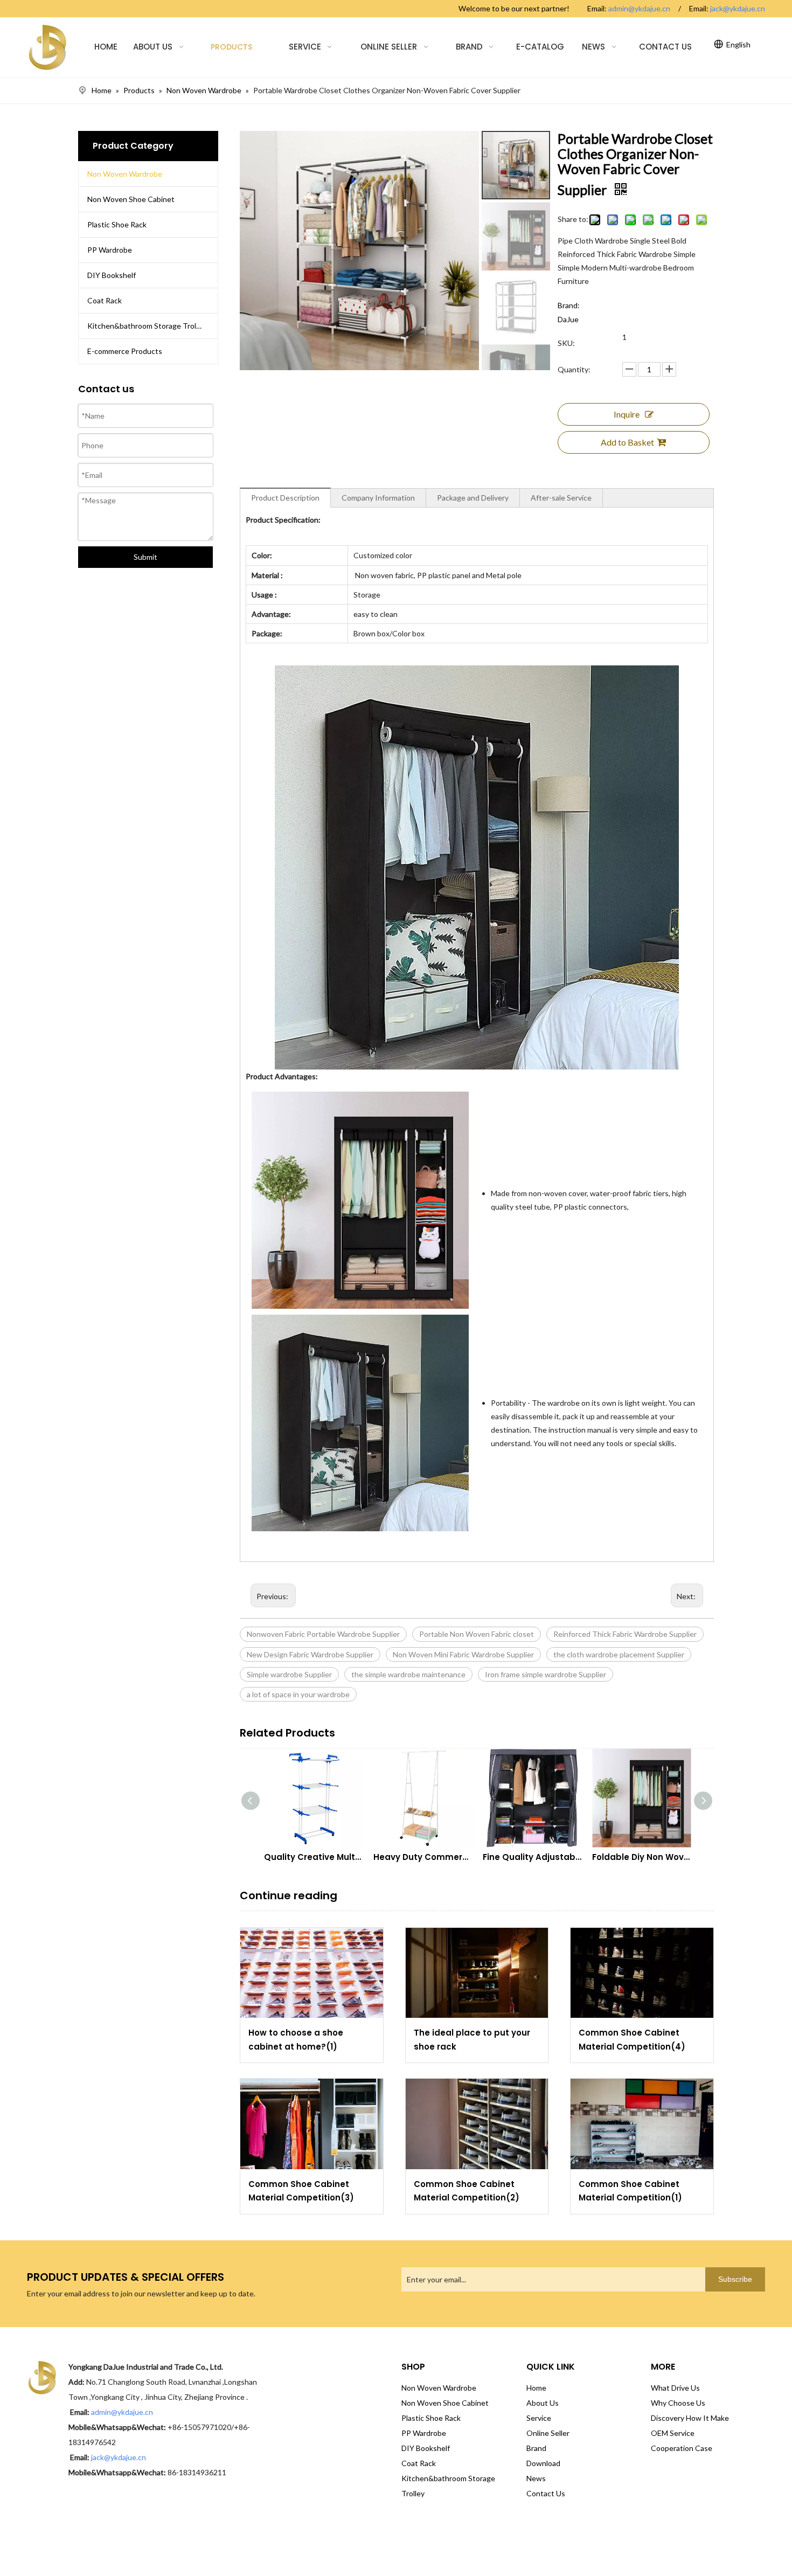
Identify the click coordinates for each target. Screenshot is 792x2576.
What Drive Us (675, 2388)
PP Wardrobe (110, 250)
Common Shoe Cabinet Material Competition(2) (467, 2191)
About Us (543, 2403)
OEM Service (673, 2433)
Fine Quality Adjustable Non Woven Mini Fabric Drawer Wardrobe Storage (532, 1857)
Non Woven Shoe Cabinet (131, 199)
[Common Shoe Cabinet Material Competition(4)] (642, 1973)
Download (543, 2463)
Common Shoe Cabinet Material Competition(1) (630, 2191)
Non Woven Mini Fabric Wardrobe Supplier (463, 1654)
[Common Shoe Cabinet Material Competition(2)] (477, 2124)
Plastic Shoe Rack (117, 224)
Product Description (285, 498)
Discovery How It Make (690, 2418)
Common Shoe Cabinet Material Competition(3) (301, 2191)
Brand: (569, 305)
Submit (145, 557)
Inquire (627, 414)
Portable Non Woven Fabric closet (477, 1634)
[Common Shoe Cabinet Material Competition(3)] (312, 2124)
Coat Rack (105, 300)
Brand (536, 2448)
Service (539, 2418)
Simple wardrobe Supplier (289, 1674)
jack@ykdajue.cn (738, 8)
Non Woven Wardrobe (125, 174)
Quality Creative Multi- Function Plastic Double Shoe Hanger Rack (313, 1857)
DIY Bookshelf (112, 275)
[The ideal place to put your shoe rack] (477, 1973)
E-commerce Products (125, 351)
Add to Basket (627, 442)
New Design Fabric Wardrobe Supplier (310, 1654)
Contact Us (546, 2493)
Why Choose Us (678, 2403)
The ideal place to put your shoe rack (472, 2040)
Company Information (378, 498)
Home (536, 2388)
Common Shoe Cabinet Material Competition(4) (632, 2040)
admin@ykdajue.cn (639, 8)
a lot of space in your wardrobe (298, 1694)
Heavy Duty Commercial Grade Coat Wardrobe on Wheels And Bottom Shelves (423, 1857)
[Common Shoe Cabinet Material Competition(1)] (642, 2124)
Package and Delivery (473, 498)
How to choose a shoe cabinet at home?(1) (296, 2040)
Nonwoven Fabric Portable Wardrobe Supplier (323, 1634)
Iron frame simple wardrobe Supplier (546, 1674)
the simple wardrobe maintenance (408, 1674)
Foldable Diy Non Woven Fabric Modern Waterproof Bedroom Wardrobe (641, 1857)
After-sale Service (561, 498)
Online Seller (548, 2433)
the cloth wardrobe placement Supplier (619, 1654)
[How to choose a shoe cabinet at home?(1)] (312, 1973)
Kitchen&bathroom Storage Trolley (147, 326)
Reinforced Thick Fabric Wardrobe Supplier (625, 1634)
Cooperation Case (682, 2448)
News (536, 2478)
